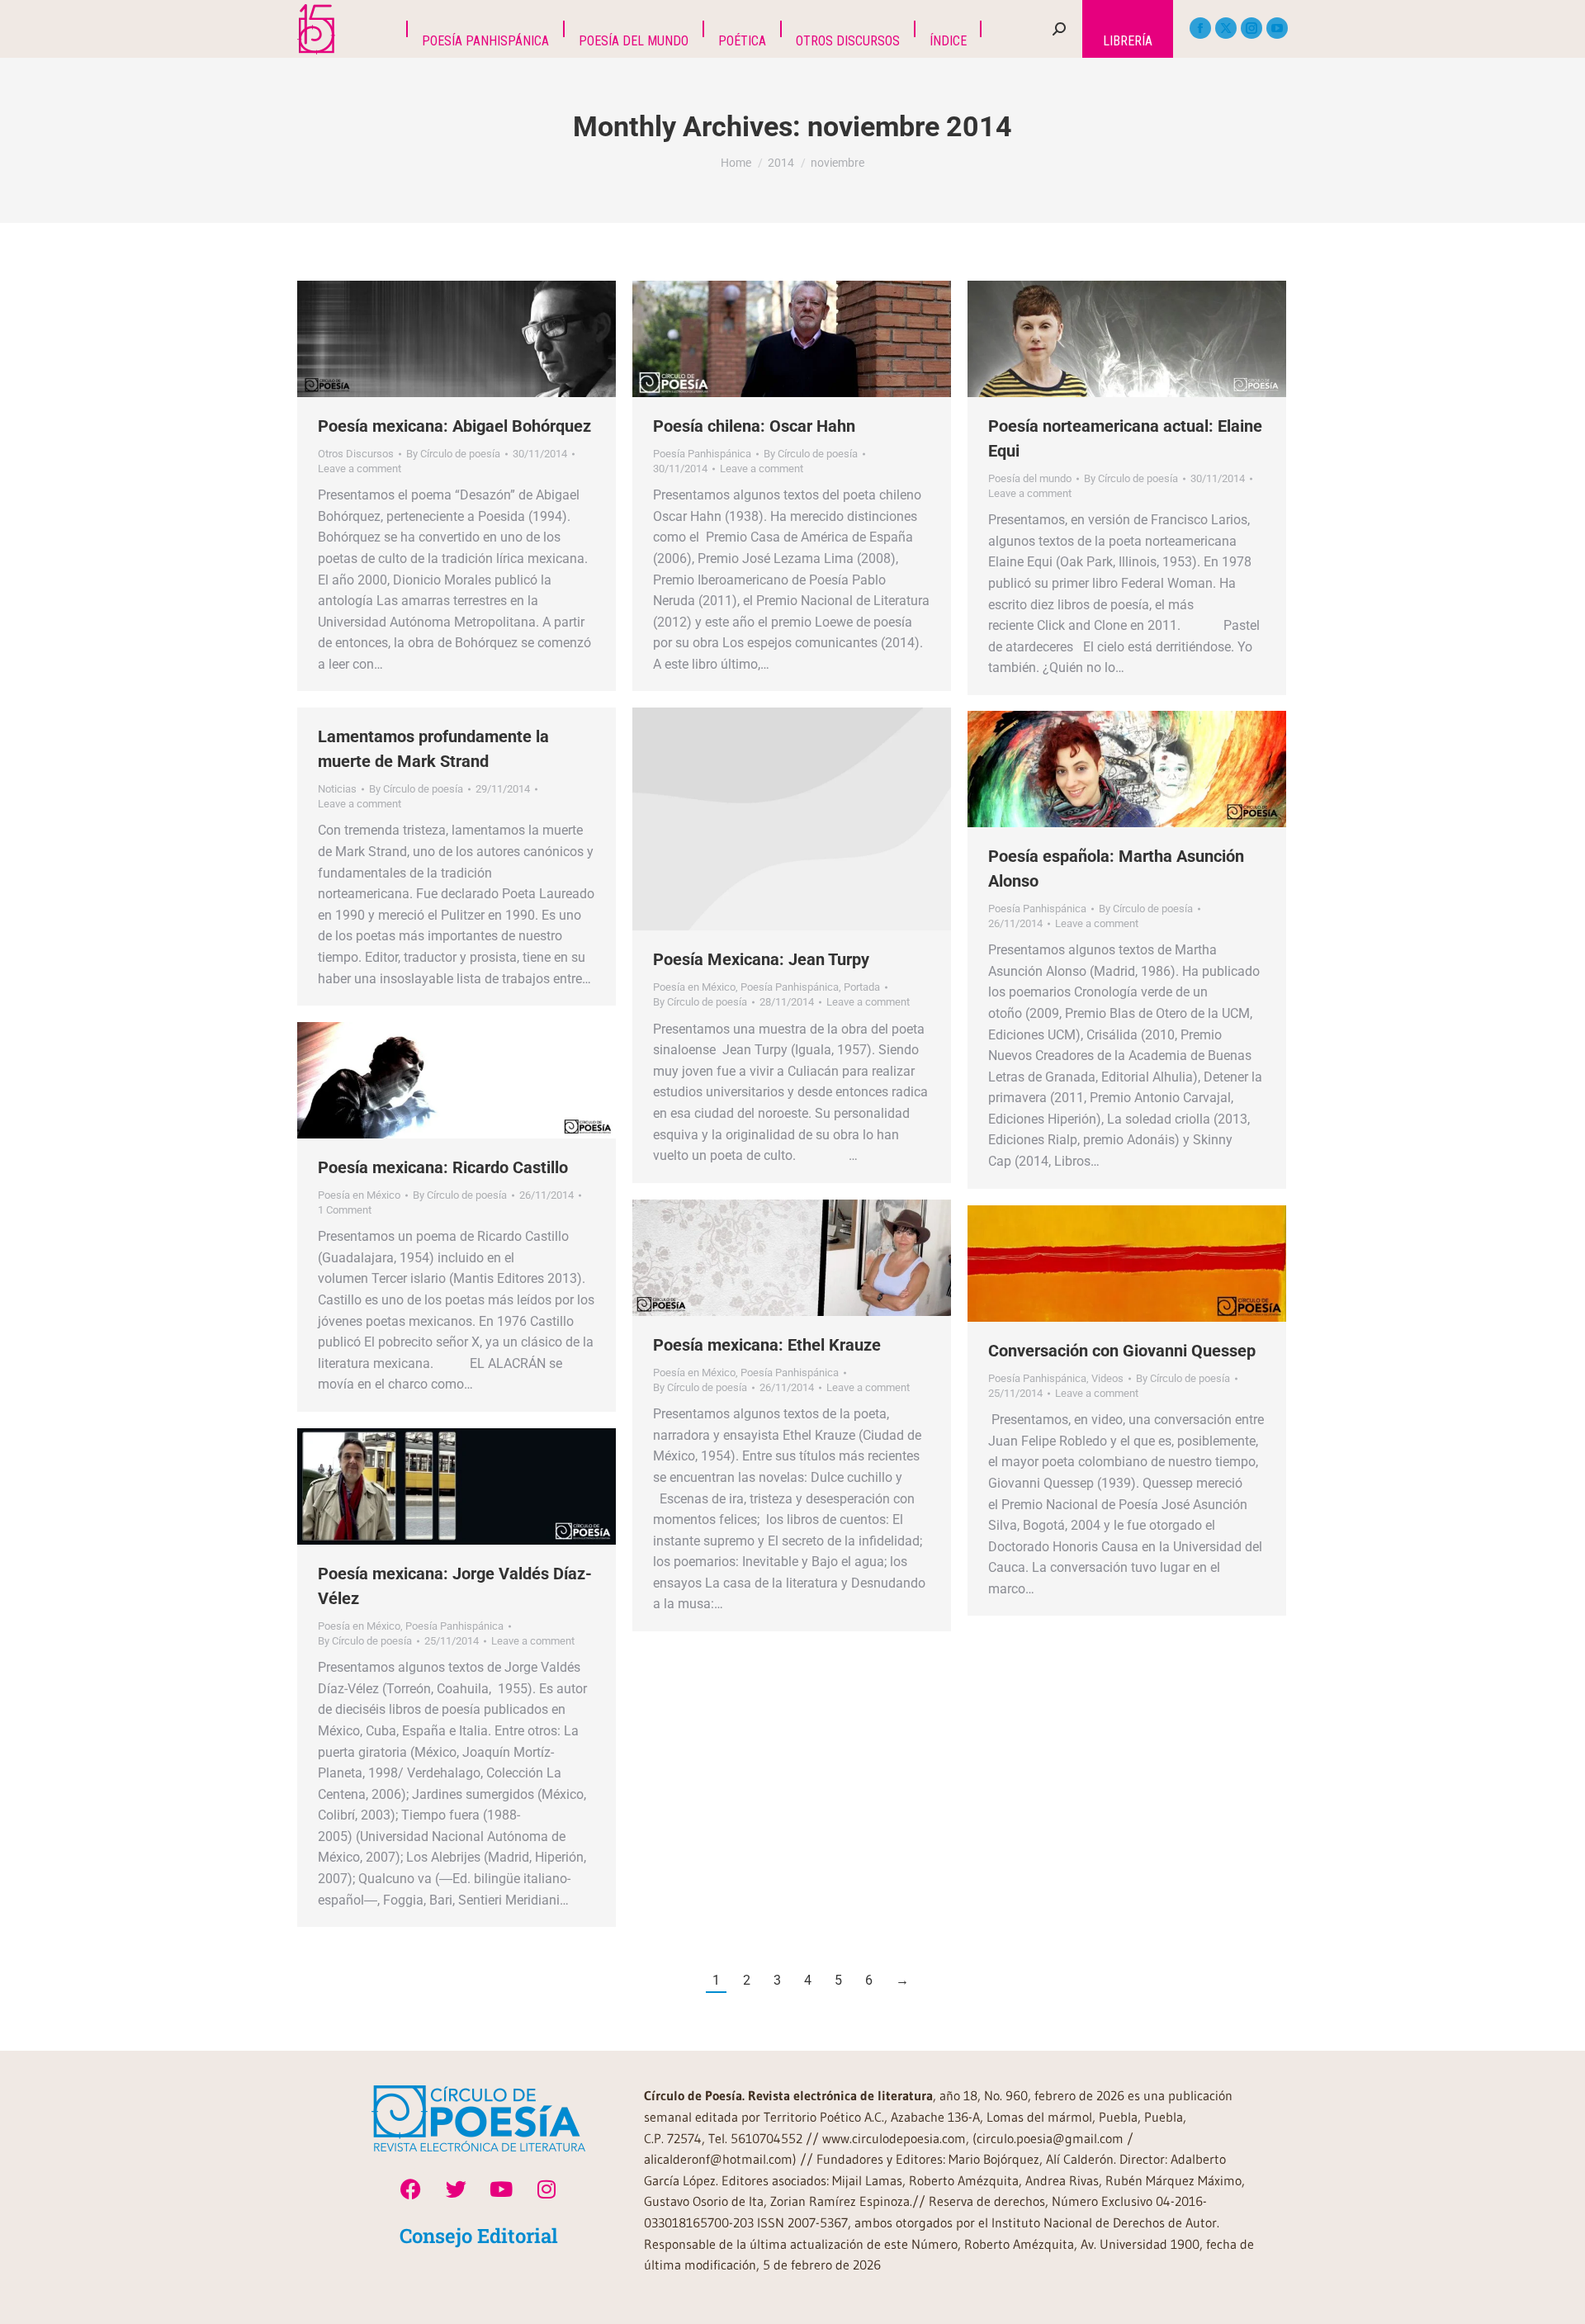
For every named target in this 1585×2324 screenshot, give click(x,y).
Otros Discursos (356, 454)
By (453, 454)
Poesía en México (694, 987)
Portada (862, 987)
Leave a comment (360, 469)
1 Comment (345, 1210)
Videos (1107, 1378)
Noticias (337, 789)
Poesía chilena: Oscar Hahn (754, 426)
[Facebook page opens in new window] (1200, 28)
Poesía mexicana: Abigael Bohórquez (454, 426)
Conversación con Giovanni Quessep (1122, 1351)
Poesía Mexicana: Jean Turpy (761, 959)
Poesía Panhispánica (702, 454)
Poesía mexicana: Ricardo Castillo (443, 1167)
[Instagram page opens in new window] (1251, 28)
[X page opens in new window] (1226, 28)
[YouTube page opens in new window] (1277, 28)
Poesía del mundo (1030, 478)
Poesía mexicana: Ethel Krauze (767, 1345)
